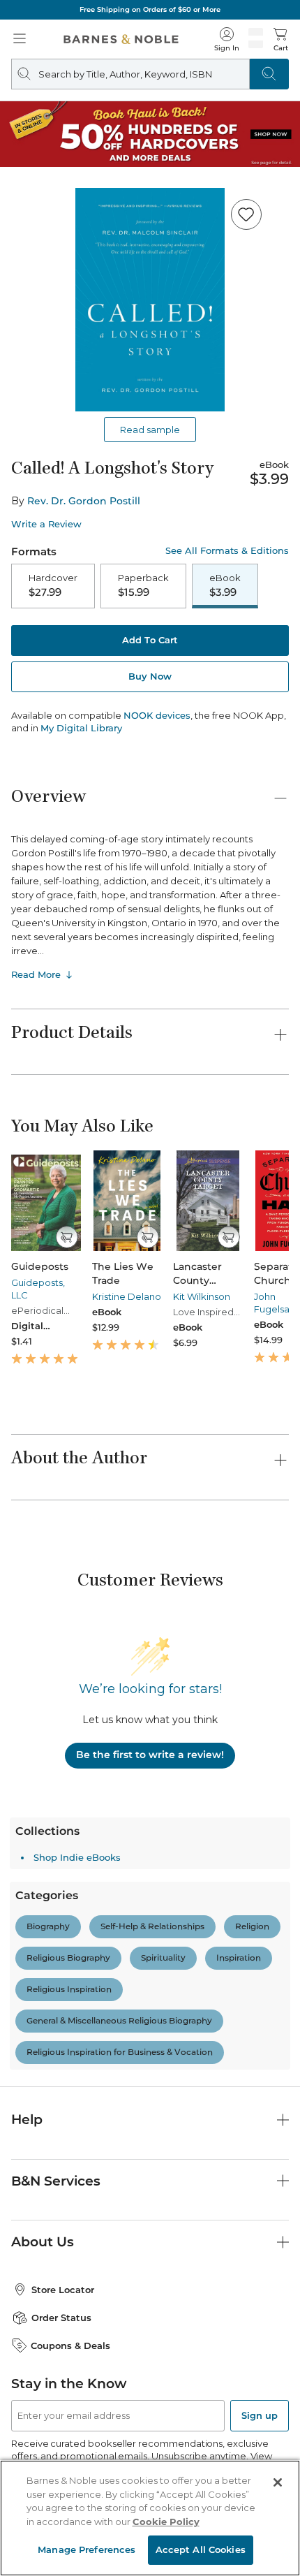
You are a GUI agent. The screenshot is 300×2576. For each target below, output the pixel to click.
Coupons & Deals (70, 2346)
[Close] (278, 2482)
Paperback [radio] (143, 585)
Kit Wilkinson (202, 1296)
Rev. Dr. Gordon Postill (84, 501)
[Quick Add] (67, 1237)
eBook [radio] (225, 585)
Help (27, 2120)
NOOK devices (157, 716)
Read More (36, 974)
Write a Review (46, 524)
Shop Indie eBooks (77, 1857)
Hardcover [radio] (53, 585)
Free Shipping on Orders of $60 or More (150, 9)
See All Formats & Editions (227, 551)
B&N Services (56, 2181)
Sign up (260, 2415)
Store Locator (63, 2290)
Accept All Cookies (201, 2549)
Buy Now (150, 676)
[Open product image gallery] (150, 300)
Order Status (61, 2318)
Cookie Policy (166, 2522)
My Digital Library (81, 728)
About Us (43, 2242)
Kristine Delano (127, 1296)
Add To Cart (150, 640)
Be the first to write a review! (150, 1755)
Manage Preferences (87, 2549)
